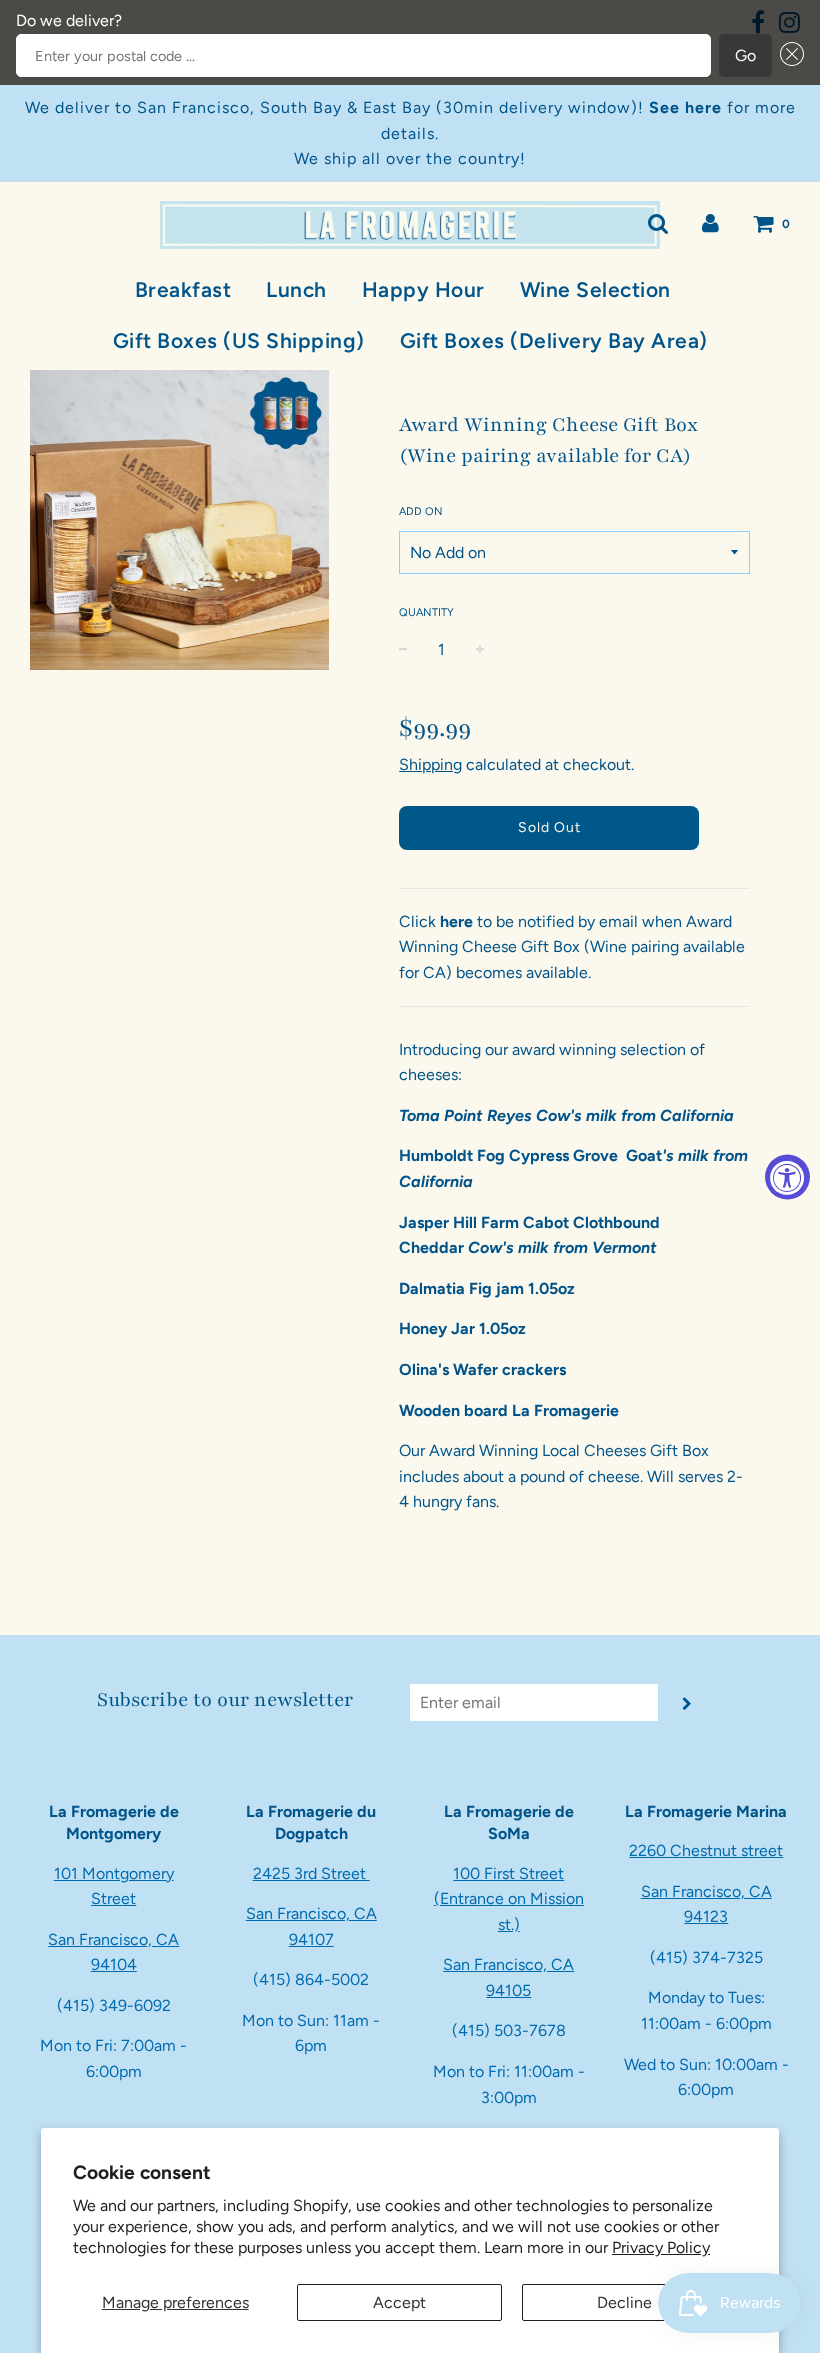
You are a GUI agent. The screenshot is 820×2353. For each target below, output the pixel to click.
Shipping (430, 764)
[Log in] (710, 223)
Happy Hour (423, 289)
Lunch (296, 289)
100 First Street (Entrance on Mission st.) (509, 1899)
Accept (399, 2302)
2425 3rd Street (311, 1873)
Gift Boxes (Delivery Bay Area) (554, 340)
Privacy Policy (661, 2247)
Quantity (426, 612)
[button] (788, 56)
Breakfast (183, 289)
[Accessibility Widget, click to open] (787, 1176)
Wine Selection (595, 289)
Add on (421, 511)
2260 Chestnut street (706, 1850)
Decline (624, 2302)
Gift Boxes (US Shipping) (239, 340)
